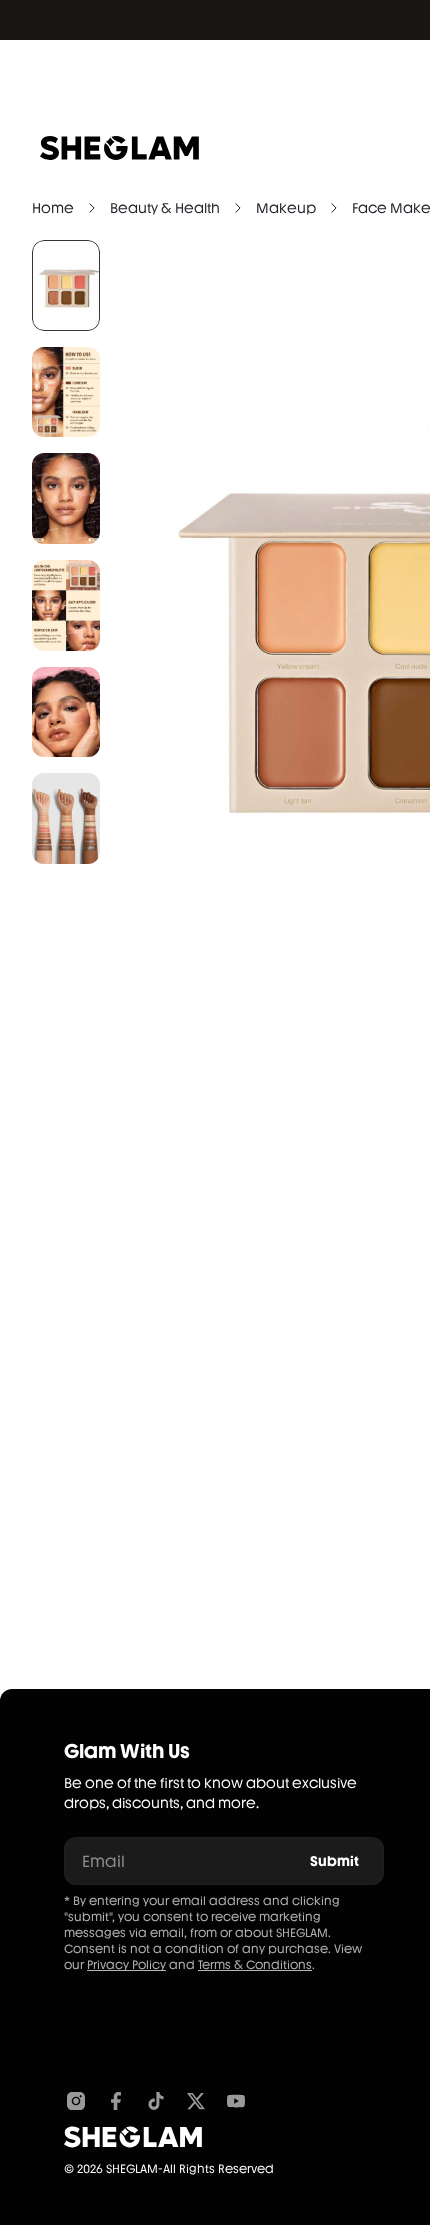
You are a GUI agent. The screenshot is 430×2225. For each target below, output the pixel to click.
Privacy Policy (126, 1965)
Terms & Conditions (255, 1965)
